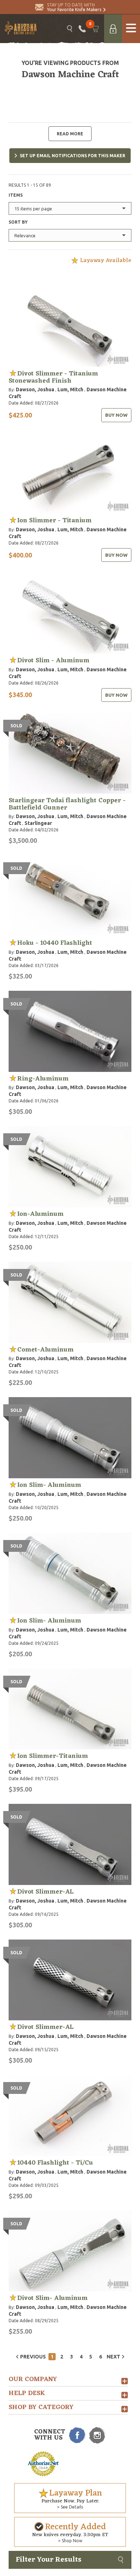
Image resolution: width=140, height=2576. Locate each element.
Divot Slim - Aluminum (53, 661)
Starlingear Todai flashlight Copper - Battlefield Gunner (67, 804)
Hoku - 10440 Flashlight (55, 943)
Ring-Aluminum (43, 1079)
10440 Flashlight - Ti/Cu (55, 2163)
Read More (70, 134)
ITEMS (16, 195)
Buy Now (116, 415)
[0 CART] (95, 29)
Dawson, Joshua (35, 389)
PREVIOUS (33, 2357)
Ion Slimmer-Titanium (53, 1756)
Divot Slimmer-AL (45, 1892)
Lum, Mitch (70, 389)
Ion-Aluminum (40, 1214)
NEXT (113, 2357)
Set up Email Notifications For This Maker (73, 156)
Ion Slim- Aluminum (49, 1485)
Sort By (18, 222)
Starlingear (38, 823)
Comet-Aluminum (45, 1350)
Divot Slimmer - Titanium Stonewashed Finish (53, 377)
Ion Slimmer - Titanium (54, 521)
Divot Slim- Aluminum (52, 2298)
